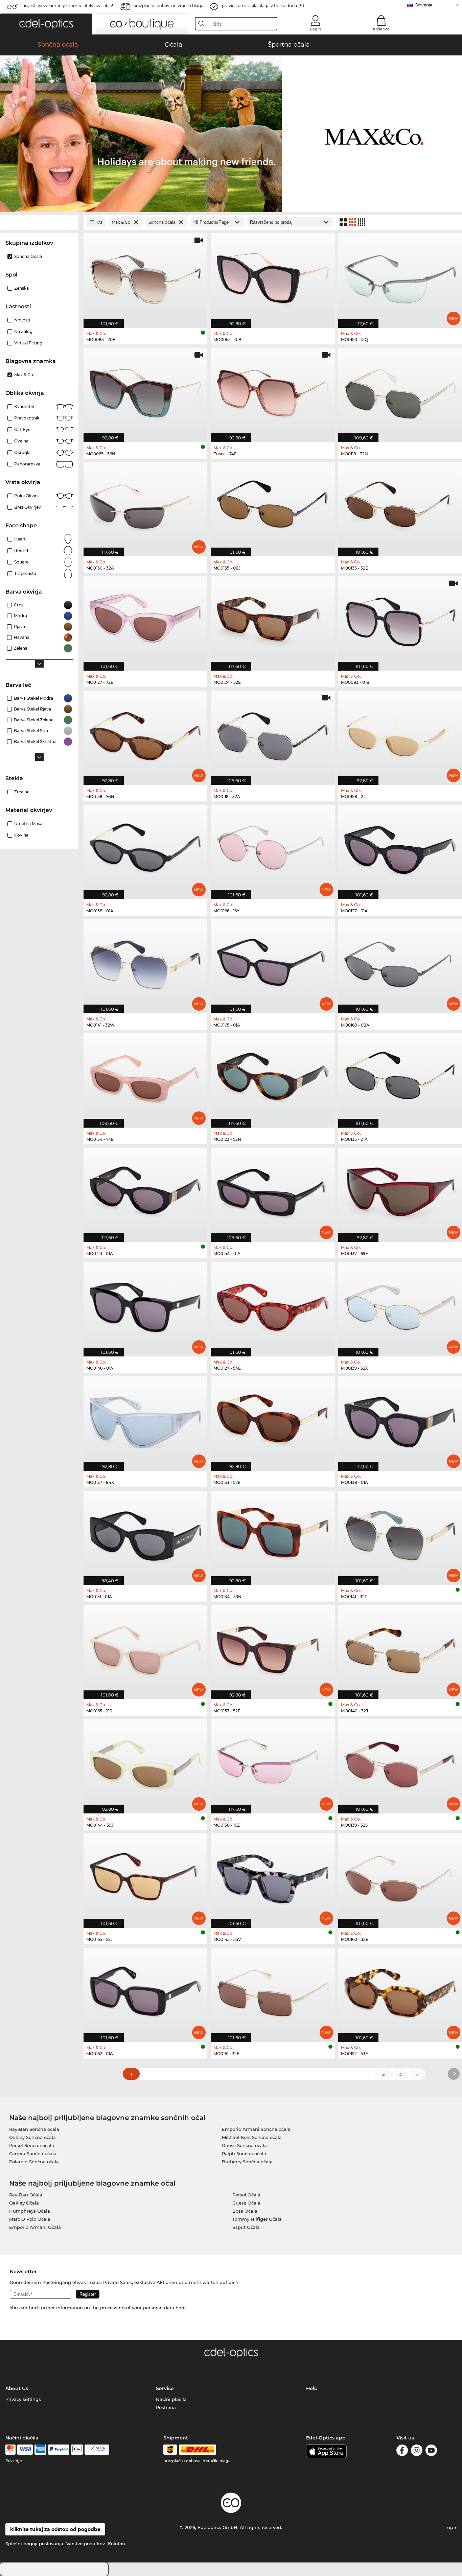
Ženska (21, 288)
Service (165, 2388)
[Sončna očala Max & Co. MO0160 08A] (400, 963)
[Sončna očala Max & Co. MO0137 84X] (145, 1420)
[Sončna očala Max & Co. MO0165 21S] (145, 1648)
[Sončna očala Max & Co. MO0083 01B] (400, 620)
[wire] (97, 2450)
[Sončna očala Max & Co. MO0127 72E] (145, 620)
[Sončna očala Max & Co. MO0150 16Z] (273, 1763)
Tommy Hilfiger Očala (257, 2219)
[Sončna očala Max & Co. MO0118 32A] (273, 734)
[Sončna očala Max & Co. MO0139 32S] (400, 1763)
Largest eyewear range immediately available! (67, 6)
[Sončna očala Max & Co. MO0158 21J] (400, 734)
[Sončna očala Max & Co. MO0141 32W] (145, 963)
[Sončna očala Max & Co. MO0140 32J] (400, 1648)
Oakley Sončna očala (32, 2137)
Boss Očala (245, 2211)
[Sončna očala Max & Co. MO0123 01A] (145, 1191)
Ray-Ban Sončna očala (34, 2129)
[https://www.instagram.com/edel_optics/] (417, 2451)
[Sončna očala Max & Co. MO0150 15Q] (400, 277)
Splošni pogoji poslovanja (34, 2544)
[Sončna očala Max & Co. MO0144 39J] (145, 1763)
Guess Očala (246, 2203)
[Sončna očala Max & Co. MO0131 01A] (145, 1534)
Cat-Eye (22, 429)
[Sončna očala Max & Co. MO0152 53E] (400, 1991)
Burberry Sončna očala (247, 2162)
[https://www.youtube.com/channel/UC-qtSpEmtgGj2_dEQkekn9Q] (431, 2451)
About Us (17, 2388)
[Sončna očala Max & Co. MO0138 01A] (400, 1420)
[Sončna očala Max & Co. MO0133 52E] (273, 1420)
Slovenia (424, 5)
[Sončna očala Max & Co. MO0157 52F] (273, 1648)
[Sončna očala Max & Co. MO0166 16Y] (273, 848)
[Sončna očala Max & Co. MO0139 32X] (400, 1305)
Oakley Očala (24, 2203)
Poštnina (166, 2407)
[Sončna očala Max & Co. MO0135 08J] (273, 506)
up (451, 2527)
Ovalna (21, 441)
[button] (46, 24)
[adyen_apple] (77, 2450)
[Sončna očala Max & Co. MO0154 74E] (145, 1077)
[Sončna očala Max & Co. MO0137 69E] (400, 1191)
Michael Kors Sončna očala (252, 2137)
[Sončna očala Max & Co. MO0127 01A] (400, 848)
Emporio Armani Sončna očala (256, 2129)
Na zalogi (24, 331)
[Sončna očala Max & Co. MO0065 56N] (145, 391)
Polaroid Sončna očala (34, 2162)
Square (21, 562)
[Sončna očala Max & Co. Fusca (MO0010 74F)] (273, 391)
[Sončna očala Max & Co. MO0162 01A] (145, 1991)
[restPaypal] (59, 2450)
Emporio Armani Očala (35, 2227)
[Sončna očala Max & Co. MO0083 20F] (145, 277)
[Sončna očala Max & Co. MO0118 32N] (400, 391)
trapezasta (25, 573)
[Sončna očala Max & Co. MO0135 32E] (400, 506)
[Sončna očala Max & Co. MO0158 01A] (145, 848)
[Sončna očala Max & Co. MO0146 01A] (145, 1305)
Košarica (381, 29)
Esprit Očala (246, 2227)
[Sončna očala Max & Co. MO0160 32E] (400, 1877)
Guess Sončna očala (244, 2145)
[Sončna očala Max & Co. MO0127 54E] (273, 1305)
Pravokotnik (27, 418)
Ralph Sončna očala (244, 2153)
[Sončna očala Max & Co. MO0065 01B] (273, 277)
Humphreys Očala (30, 2211)
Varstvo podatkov (86, 2544)
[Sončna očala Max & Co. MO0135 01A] (400, 1077)
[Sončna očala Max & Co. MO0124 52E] (273, 620)
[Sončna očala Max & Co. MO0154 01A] (273, 1191)
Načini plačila (171, 2399)
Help (312, 2388)
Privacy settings (23, 2399)
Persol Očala (246, 2195)
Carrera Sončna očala (33, 2153)
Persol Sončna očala (32, 2145)
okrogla (22, 452)
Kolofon (117, 2544)
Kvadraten (25, 406)
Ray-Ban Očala (26, 2195)
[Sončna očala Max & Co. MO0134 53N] (273, 1534)
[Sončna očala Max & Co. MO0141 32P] (400, 1534)
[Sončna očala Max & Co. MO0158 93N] (145, 734)
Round (21, 550)
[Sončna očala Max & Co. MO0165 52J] (145, 1877)
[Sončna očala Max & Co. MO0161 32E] (273, 1991)
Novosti (22, 320)
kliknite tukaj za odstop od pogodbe (55, 2529)
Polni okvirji (26, 496)
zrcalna (22, 792)
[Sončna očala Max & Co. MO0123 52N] (273, 1077)
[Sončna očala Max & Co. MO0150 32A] (145, 506)
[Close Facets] (39, 222)
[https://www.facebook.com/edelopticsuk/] (402, 2451)
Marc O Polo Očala (30, 2219)
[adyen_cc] (10, 2450)
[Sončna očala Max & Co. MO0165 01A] (273, 963)
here (181, 2308)
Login (316, 29)
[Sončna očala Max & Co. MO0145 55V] (273, 1877)
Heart (20, 539)
